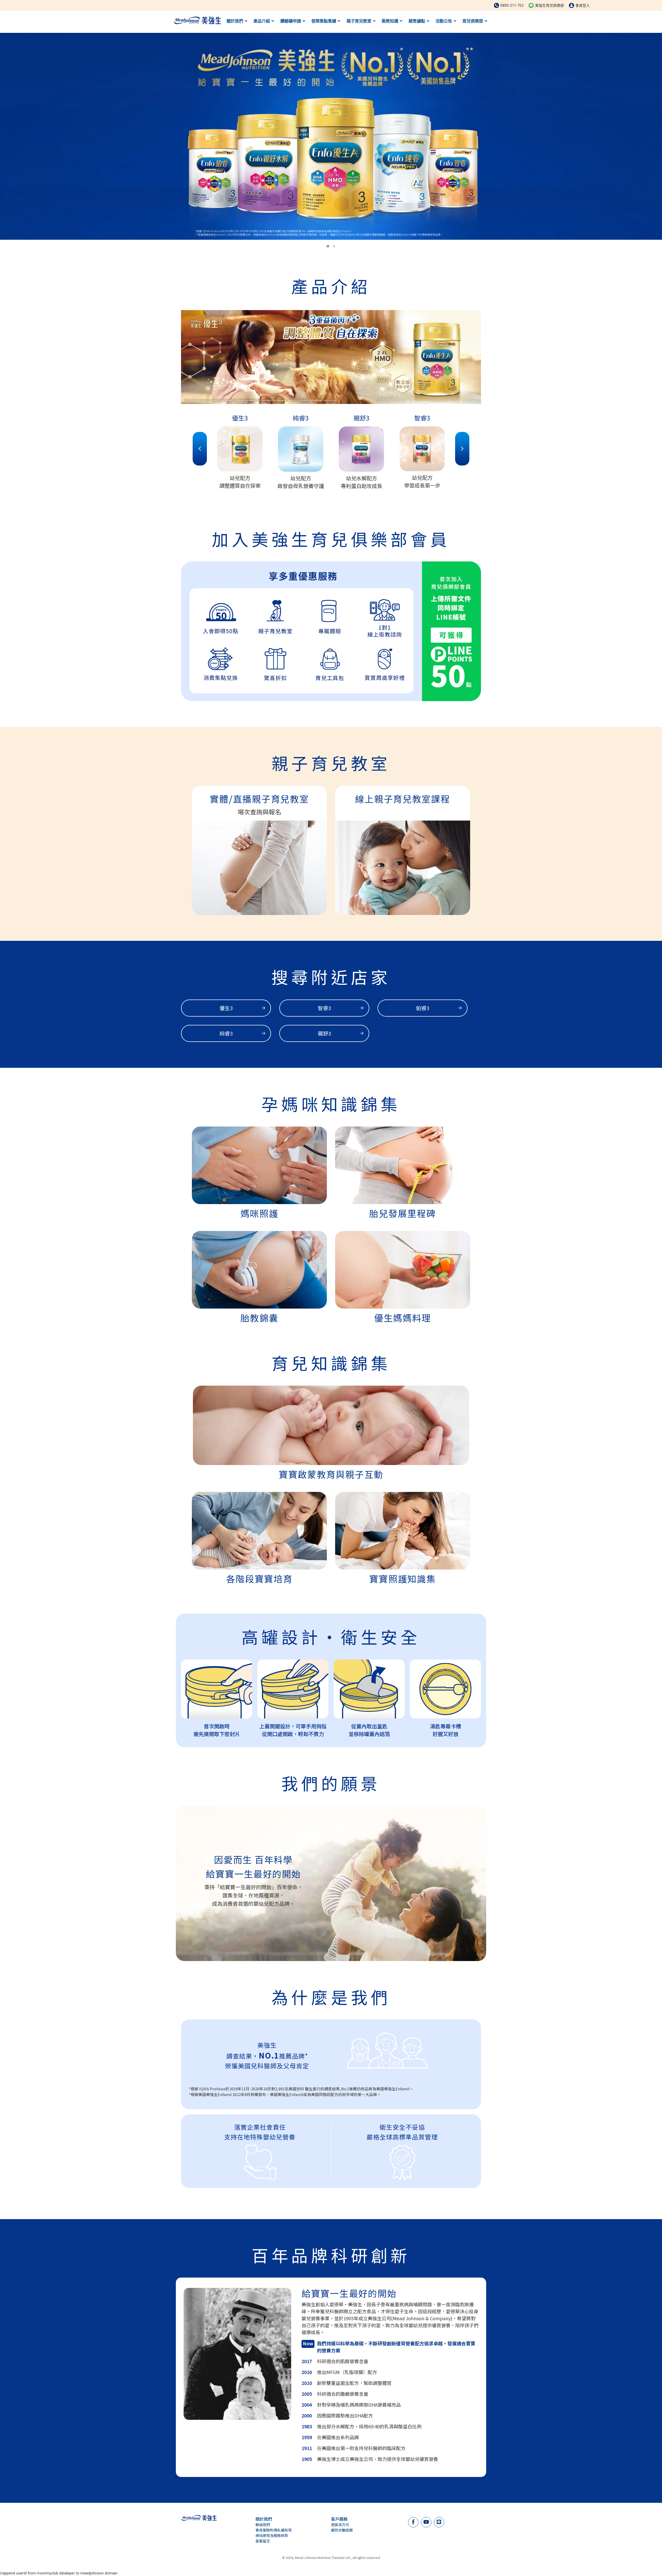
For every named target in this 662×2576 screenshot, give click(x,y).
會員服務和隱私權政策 (274, 2530)
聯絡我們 (263, 2525)
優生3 (226, 1008)
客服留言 (263, 2541)
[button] (328, 246)
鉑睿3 (423, 1008)
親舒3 (324, 1033)
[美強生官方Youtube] (426, 2522)
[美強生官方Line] (439, 2522)
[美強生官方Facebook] (413, 2522)
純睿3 (226, 1033)
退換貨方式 (340, 2525)
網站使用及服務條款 (272, 2535)
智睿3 (324, 1008)
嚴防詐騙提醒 (342, 2530)
